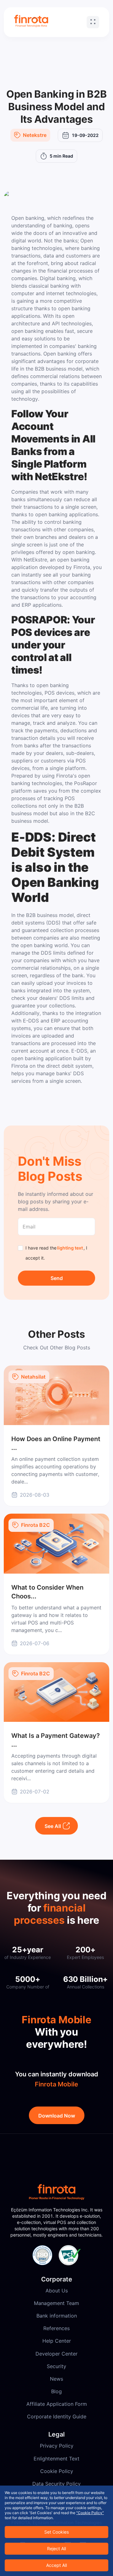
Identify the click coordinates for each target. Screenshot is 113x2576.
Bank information (57, 2316)
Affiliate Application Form (57, 2404)
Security (56, 2366)
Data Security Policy (56, 2484)
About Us (57, 2291)
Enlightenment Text (56, 2459)
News (56, 2379)
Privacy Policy (57, 2446)
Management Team (56, 2303)
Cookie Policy (57, 2471)
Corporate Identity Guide (57, 2416)
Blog (56, 2391)
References (56, 2328)
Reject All (56, 2549)
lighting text (70, 1248)
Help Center (57, 2341)
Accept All (56, 2565)
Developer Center (56, 2354)
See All (53, 1826)
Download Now (57, 2116)
